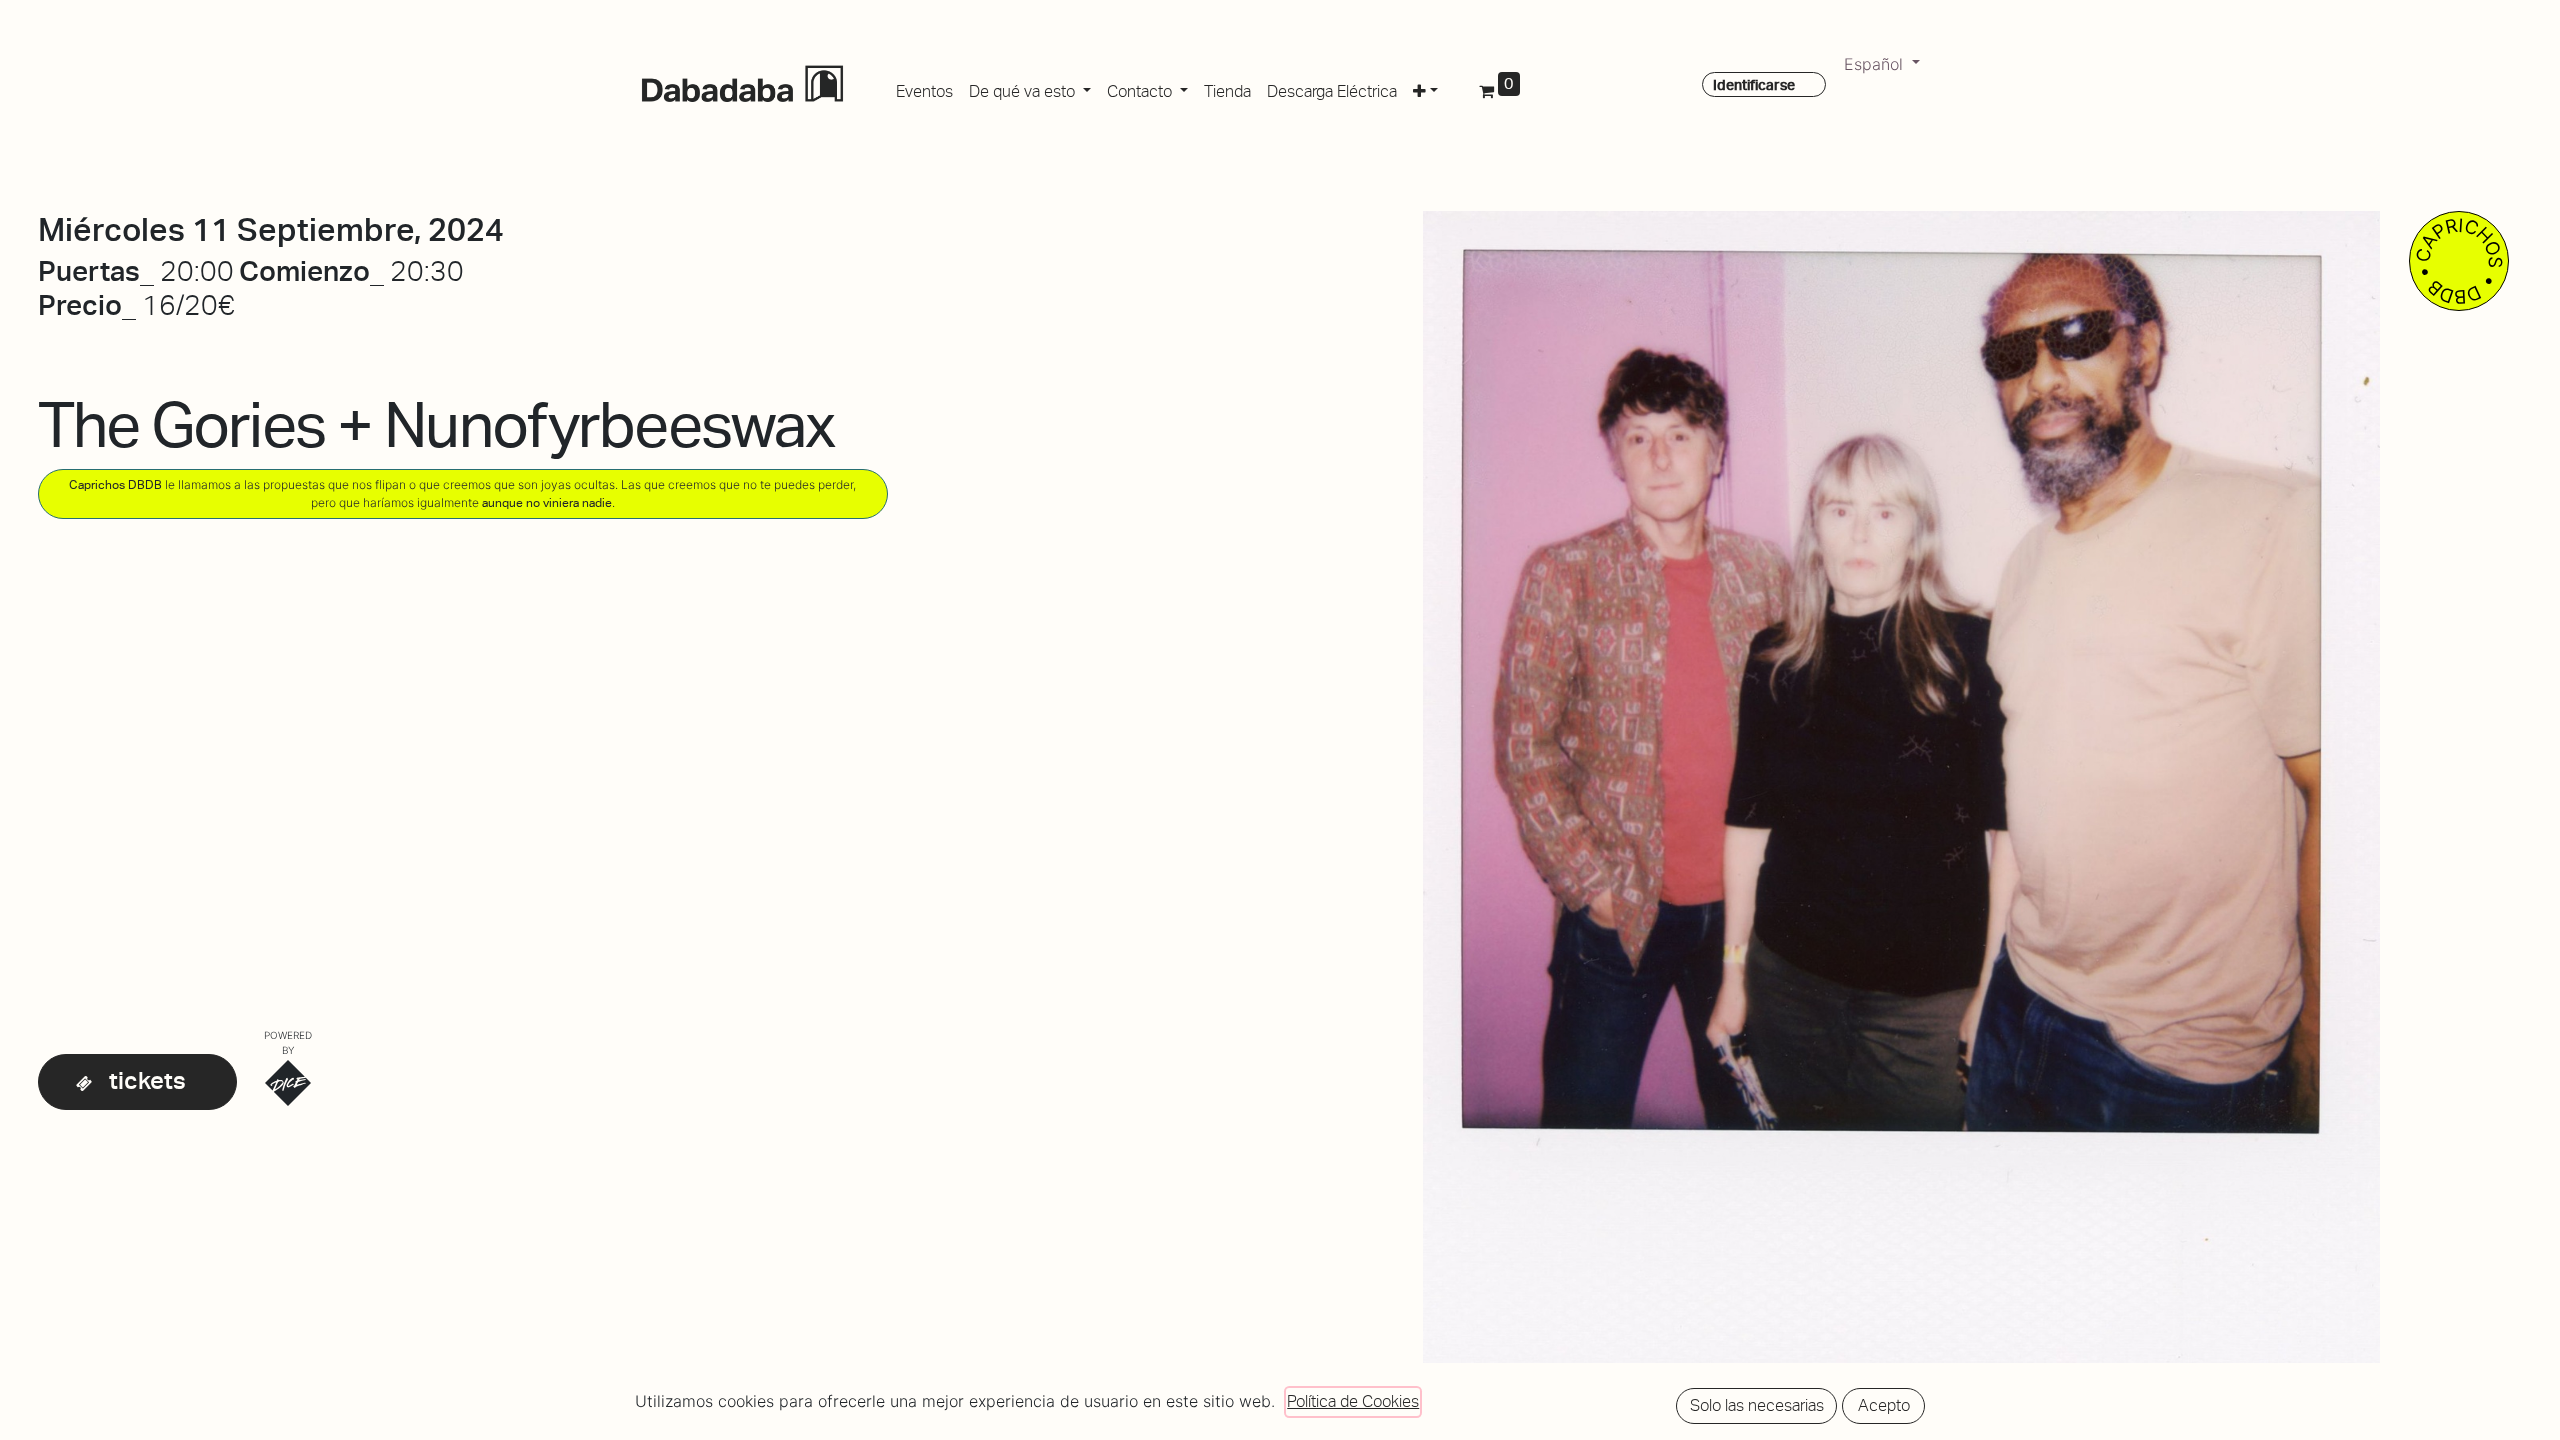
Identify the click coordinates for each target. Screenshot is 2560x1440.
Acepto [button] (1884, 1405)
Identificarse (1754, 85)
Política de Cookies (1353, 1401)
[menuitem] (924, 88)
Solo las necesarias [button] (1757, 1405)
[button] (1425, 88)
